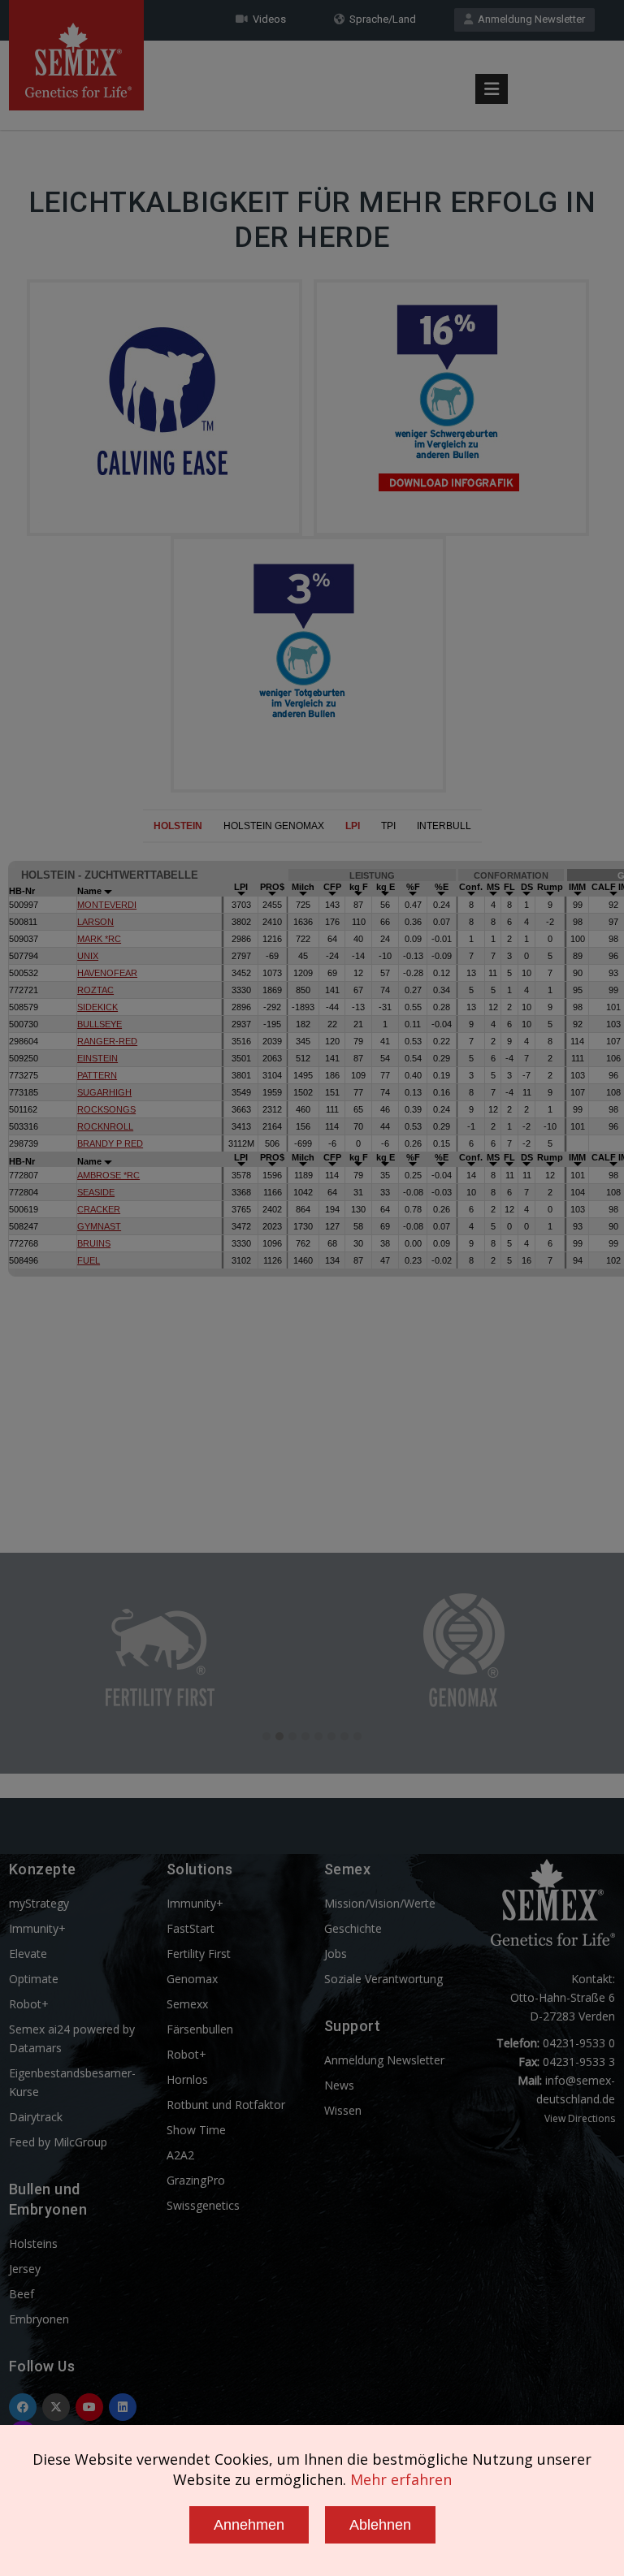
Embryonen (39, 2319)
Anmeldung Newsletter (529, 19)
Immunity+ (37, 1928)
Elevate (28, 1954)
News (339, 2085)
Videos (267, 19)
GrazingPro (196, 2180)
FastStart (191, 1928)
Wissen (343, 2110)
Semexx (187, 2004)
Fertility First (199, 1954)
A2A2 (180, 2155)
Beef (22, 2294)
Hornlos (187, 2079)
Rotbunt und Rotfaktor (226, 2105)
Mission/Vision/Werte (380, 1903)
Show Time (196, 2130)
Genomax (192, 1979)
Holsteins (33, 2243)
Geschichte (353, 1928)
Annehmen (249, 2525)
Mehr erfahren (401, 2479)
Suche (568, 51)
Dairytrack (36, 2117)
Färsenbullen (200, 2029)
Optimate (34, 1979)
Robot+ (29, 2004)
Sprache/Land (380, 19)
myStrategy (39, 1903)
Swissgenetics (203, 2205)
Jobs (336, 1954)
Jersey (25, 2269)
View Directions (580, 2118)
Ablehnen (380, 2525)
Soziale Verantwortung (383, 1979)
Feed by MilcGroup (58, 2142)
